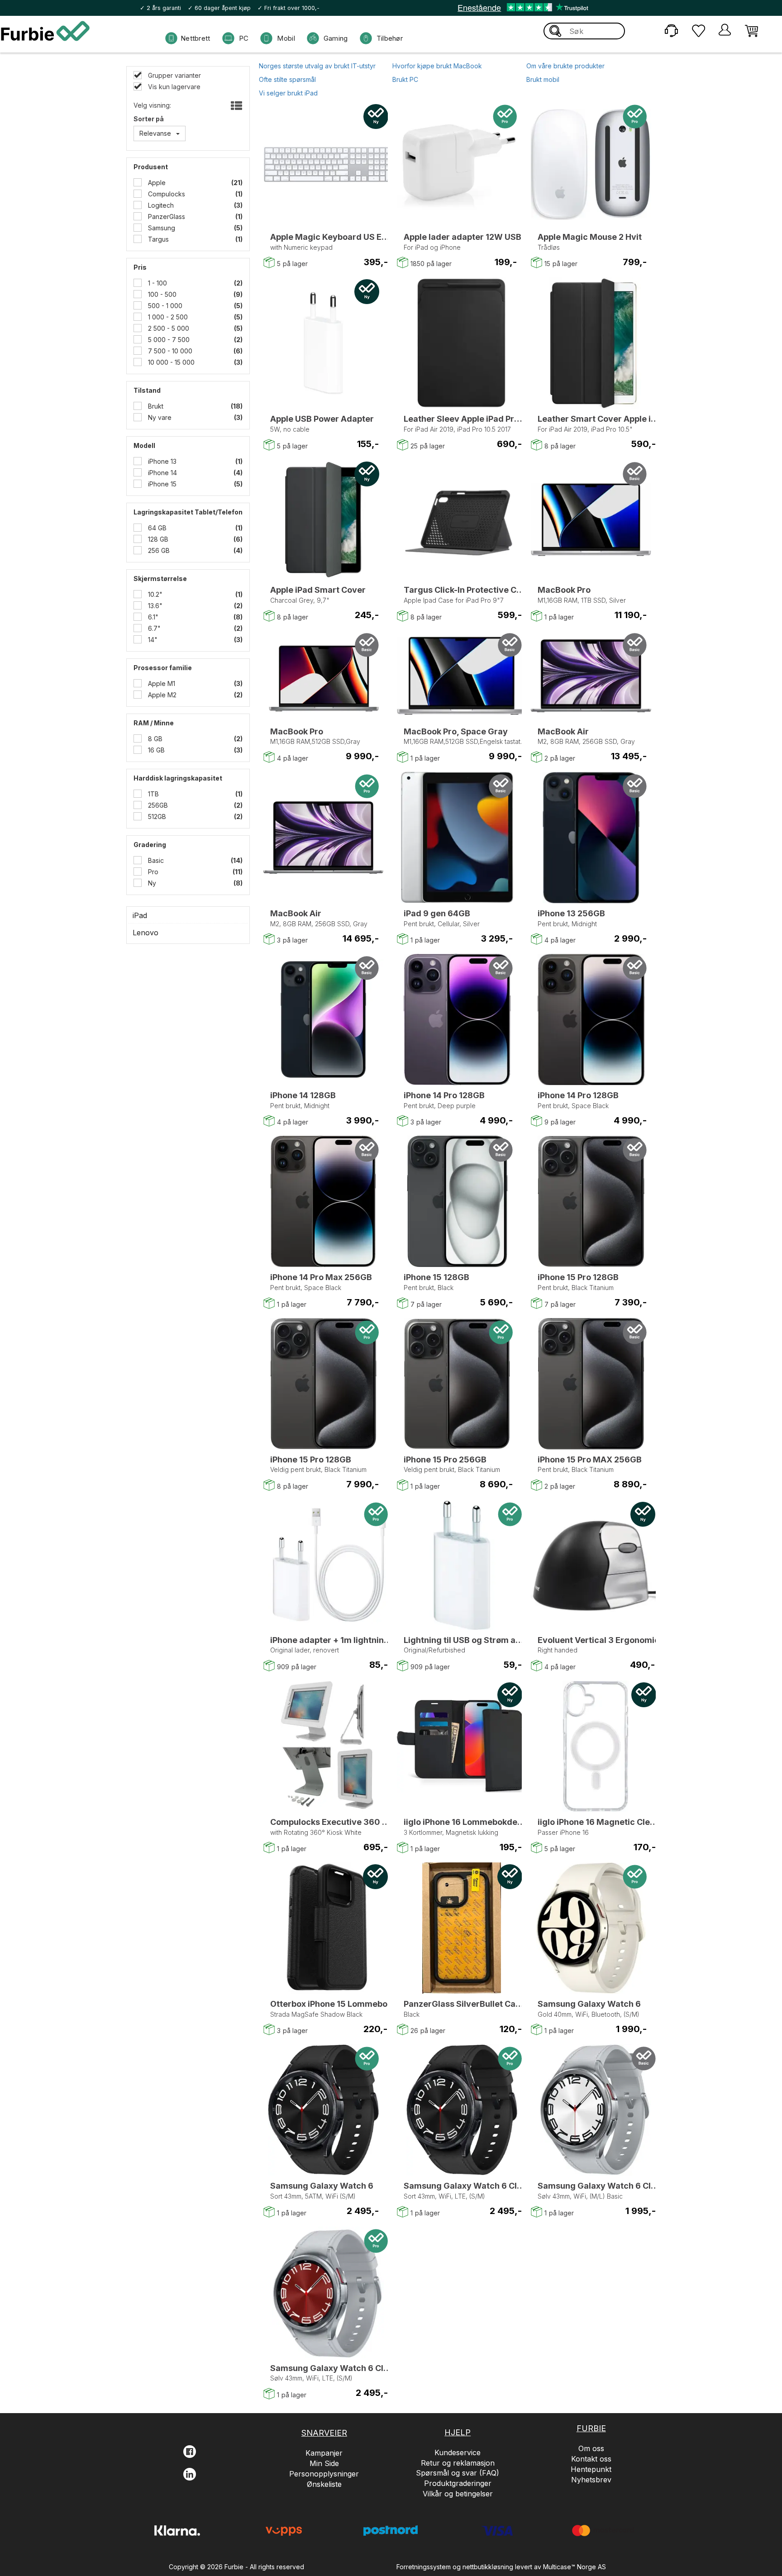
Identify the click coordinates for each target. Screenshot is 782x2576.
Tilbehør (390, 38)
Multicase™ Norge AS (575, 2567)
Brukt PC (405, 79)
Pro (152, 872)
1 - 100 (157, 283)
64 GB (156, 528)
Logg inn (725, 31)
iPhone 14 (162, 473)
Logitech (160, 205)
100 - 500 (161, 294)
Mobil (286, 38)
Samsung (161, 228)
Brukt (155, 406)
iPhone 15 (161, 484)
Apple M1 (161, 683)
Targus (157, 239)
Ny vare (159, 417)
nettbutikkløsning (488, 2567)
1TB (153, 794)
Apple (156, 183)
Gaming (336, 38)
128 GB (157, 539)
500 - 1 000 (164, 306)
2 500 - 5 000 (168, 328)
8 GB (154, 739)
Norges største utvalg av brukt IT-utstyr (317, 66)
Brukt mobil (543, 79)
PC (244, 38)
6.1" (152, 617)
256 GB (158, 550)
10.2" (154, 594)
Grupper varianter (174, 75)
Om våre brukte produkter (565, 66)
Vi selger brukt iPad (288, 93)
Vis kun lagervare (173, 87)
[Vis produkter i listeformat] (236, 106)
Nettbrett (195, 38)
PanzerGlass (166, 217)
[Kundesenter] (671, 30)
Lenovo (145, 933)
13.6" (154, 606)
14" (152, 640)
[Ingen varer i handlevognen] (751, 30)
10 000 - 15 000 (170, 362)
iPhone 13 (161, 461)
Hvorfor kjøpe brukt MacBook (437, 66)
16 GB (155, 750)
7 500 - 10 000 (169, 351)
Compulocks (166, 194)
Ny (151, 883)
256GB (157, 805)
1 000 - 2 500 (167, 317)
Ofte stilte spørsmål (287, 79)
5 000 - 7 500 (168, 340)
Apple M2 (161, 695)
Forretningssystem (424, 2567)
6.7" (153, 628)
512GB (156, 817)
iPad (140, 915)
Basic (155, 860)
